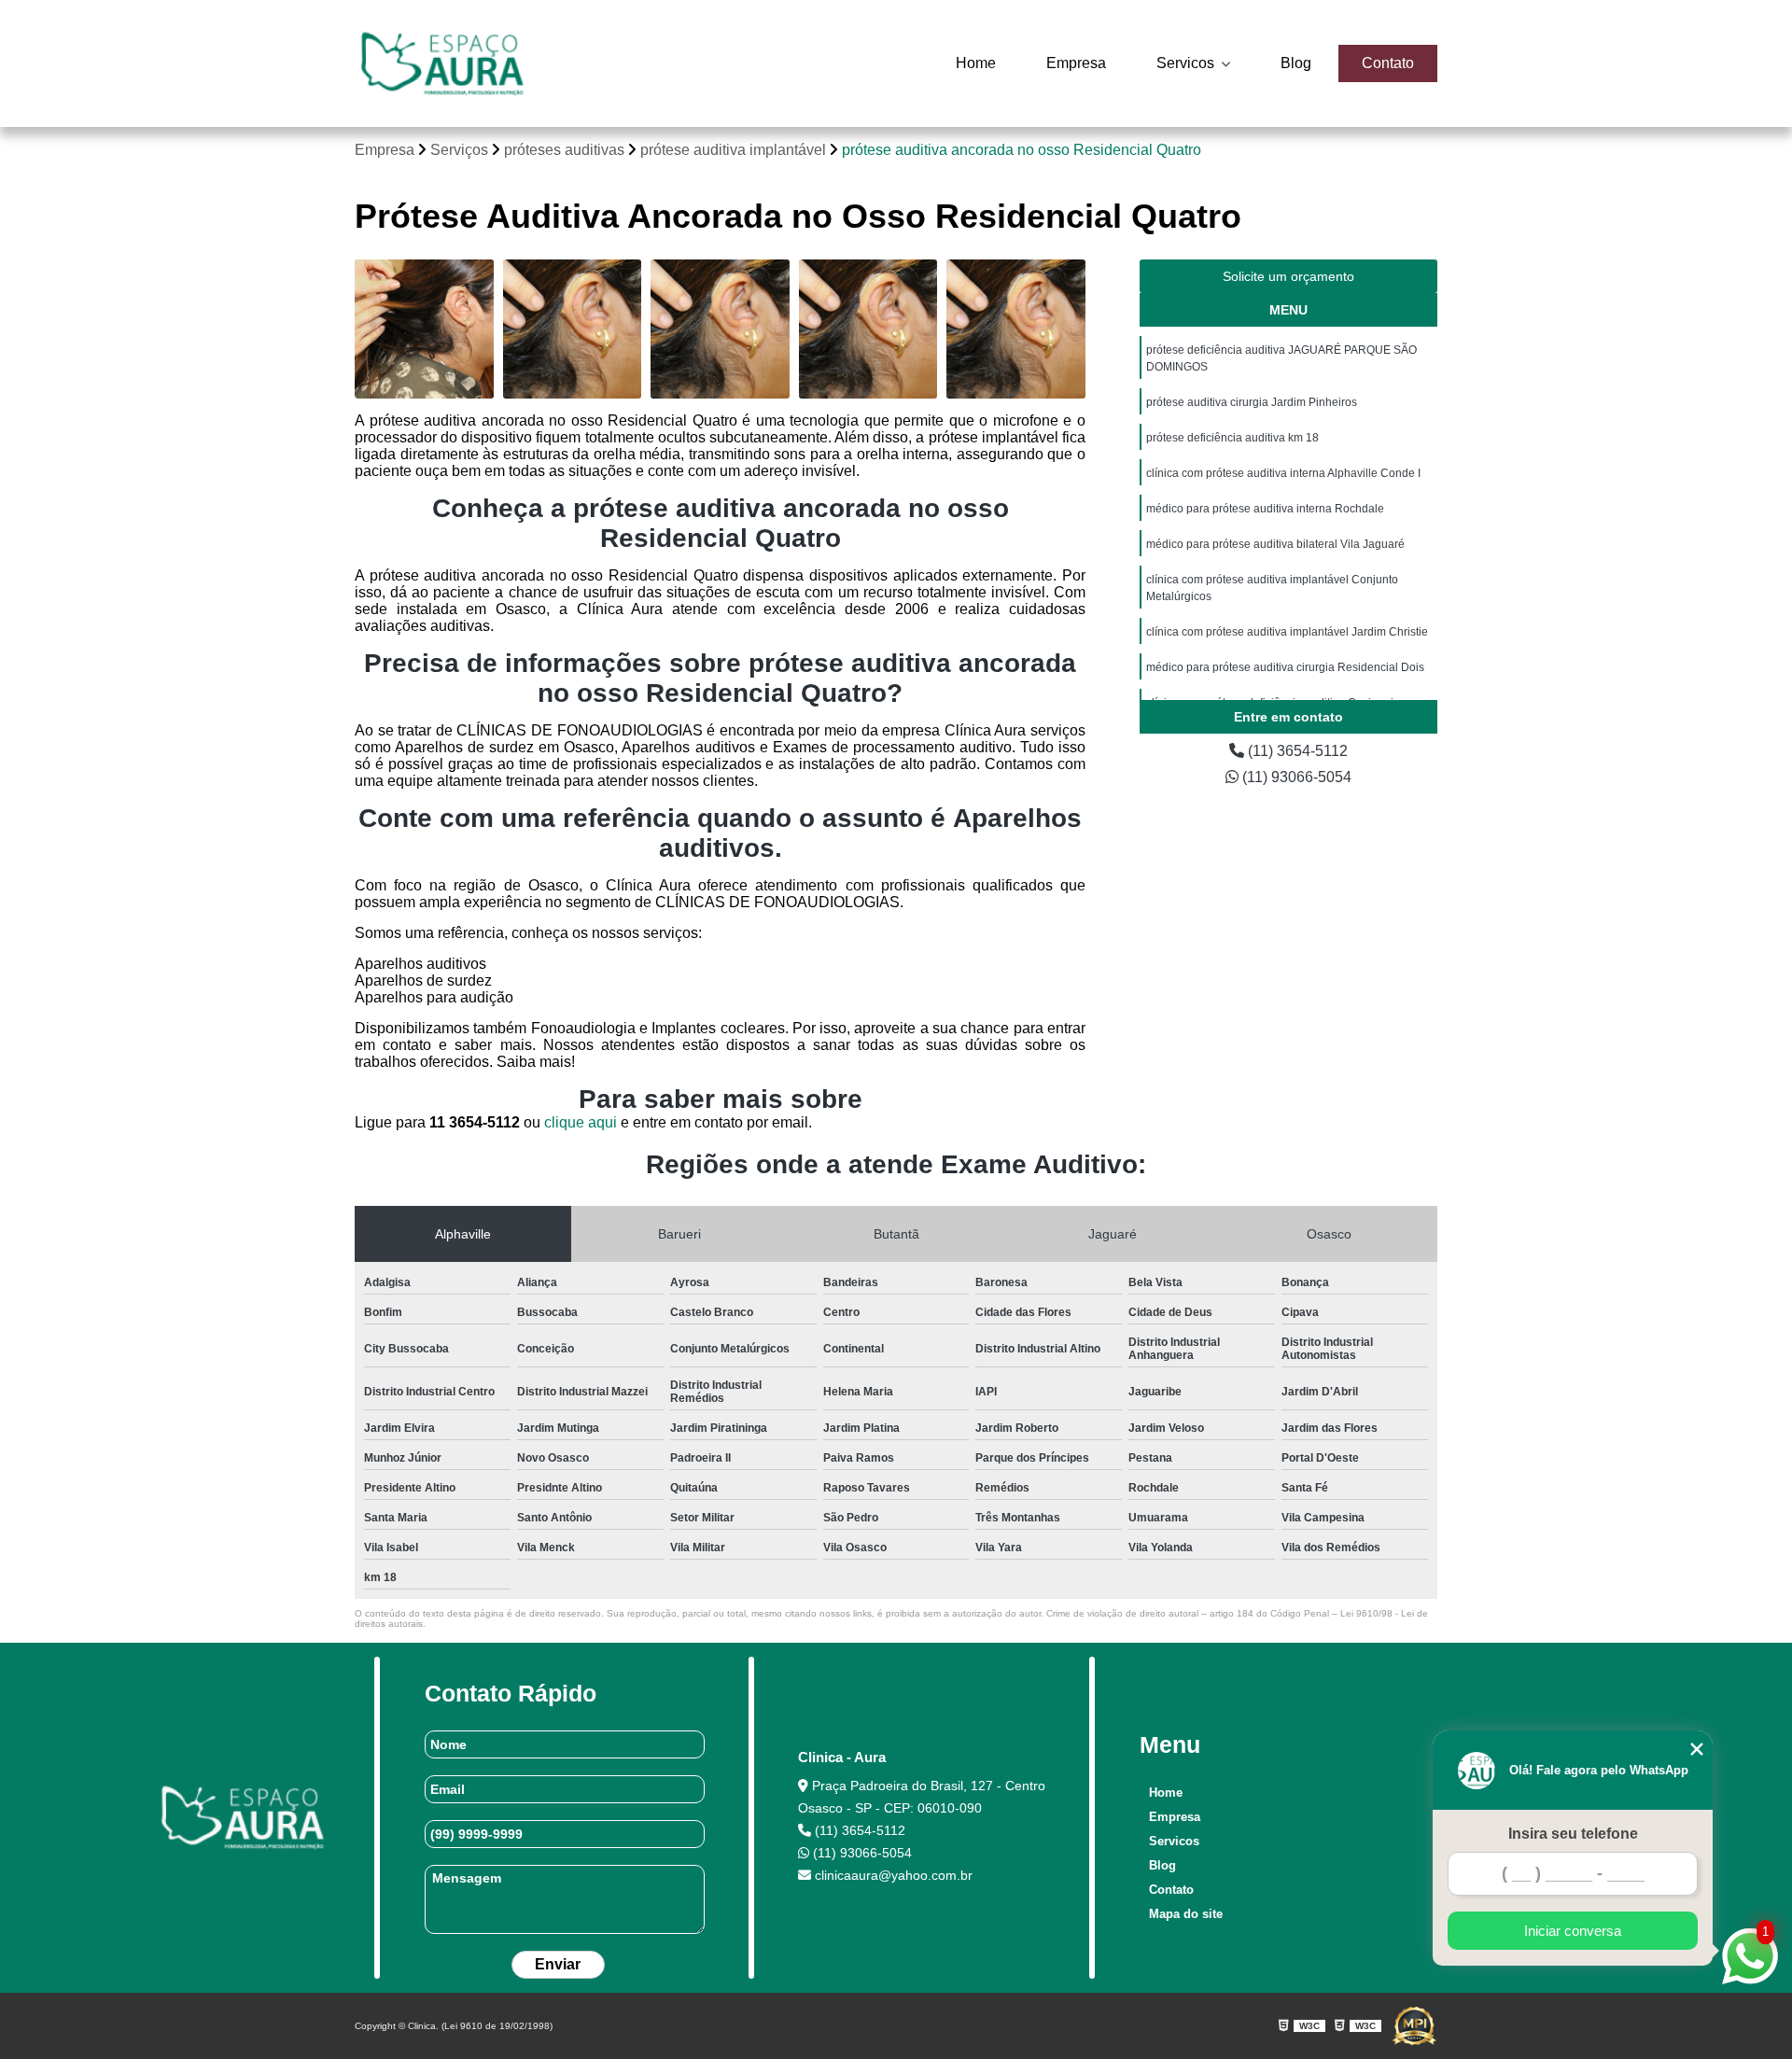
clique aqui (581, 1122)
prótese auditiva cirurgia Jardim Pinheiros (1252, 402)
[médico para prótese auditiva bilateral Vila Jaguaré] (424, 329)
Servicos (1187, 63)
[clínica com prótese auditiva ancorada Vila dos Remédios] (1016, 329)
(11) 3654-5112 (1296, 751)
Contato (1388, 63)
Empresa (1076, 63)
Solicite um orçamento (1288, 276)
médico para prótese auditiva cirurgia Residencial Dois (1285, 667)
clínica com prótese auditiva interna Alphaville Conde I (1283, 473)
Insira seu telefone (1573, 1834)
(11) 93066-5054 (1295, 777)
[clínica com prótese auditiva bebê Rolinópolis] (868, 329)
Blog (1296, 63)
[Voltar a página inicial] (442, 63)
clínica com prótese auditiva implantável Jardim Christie (1287, 632)
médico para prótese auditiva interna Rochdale (1265, 509)
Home (976, 63)
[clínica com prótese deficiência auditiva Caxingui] (720, 329)
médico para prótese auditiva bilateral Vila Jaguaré (1275, 544)
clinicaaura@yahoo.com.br (892, 1875)
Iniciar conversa (1573, 1931)
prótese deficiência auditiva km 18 (1232, 438)
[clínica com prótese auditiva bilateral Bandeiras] (573, 329)
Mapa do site (1186, 1914)
